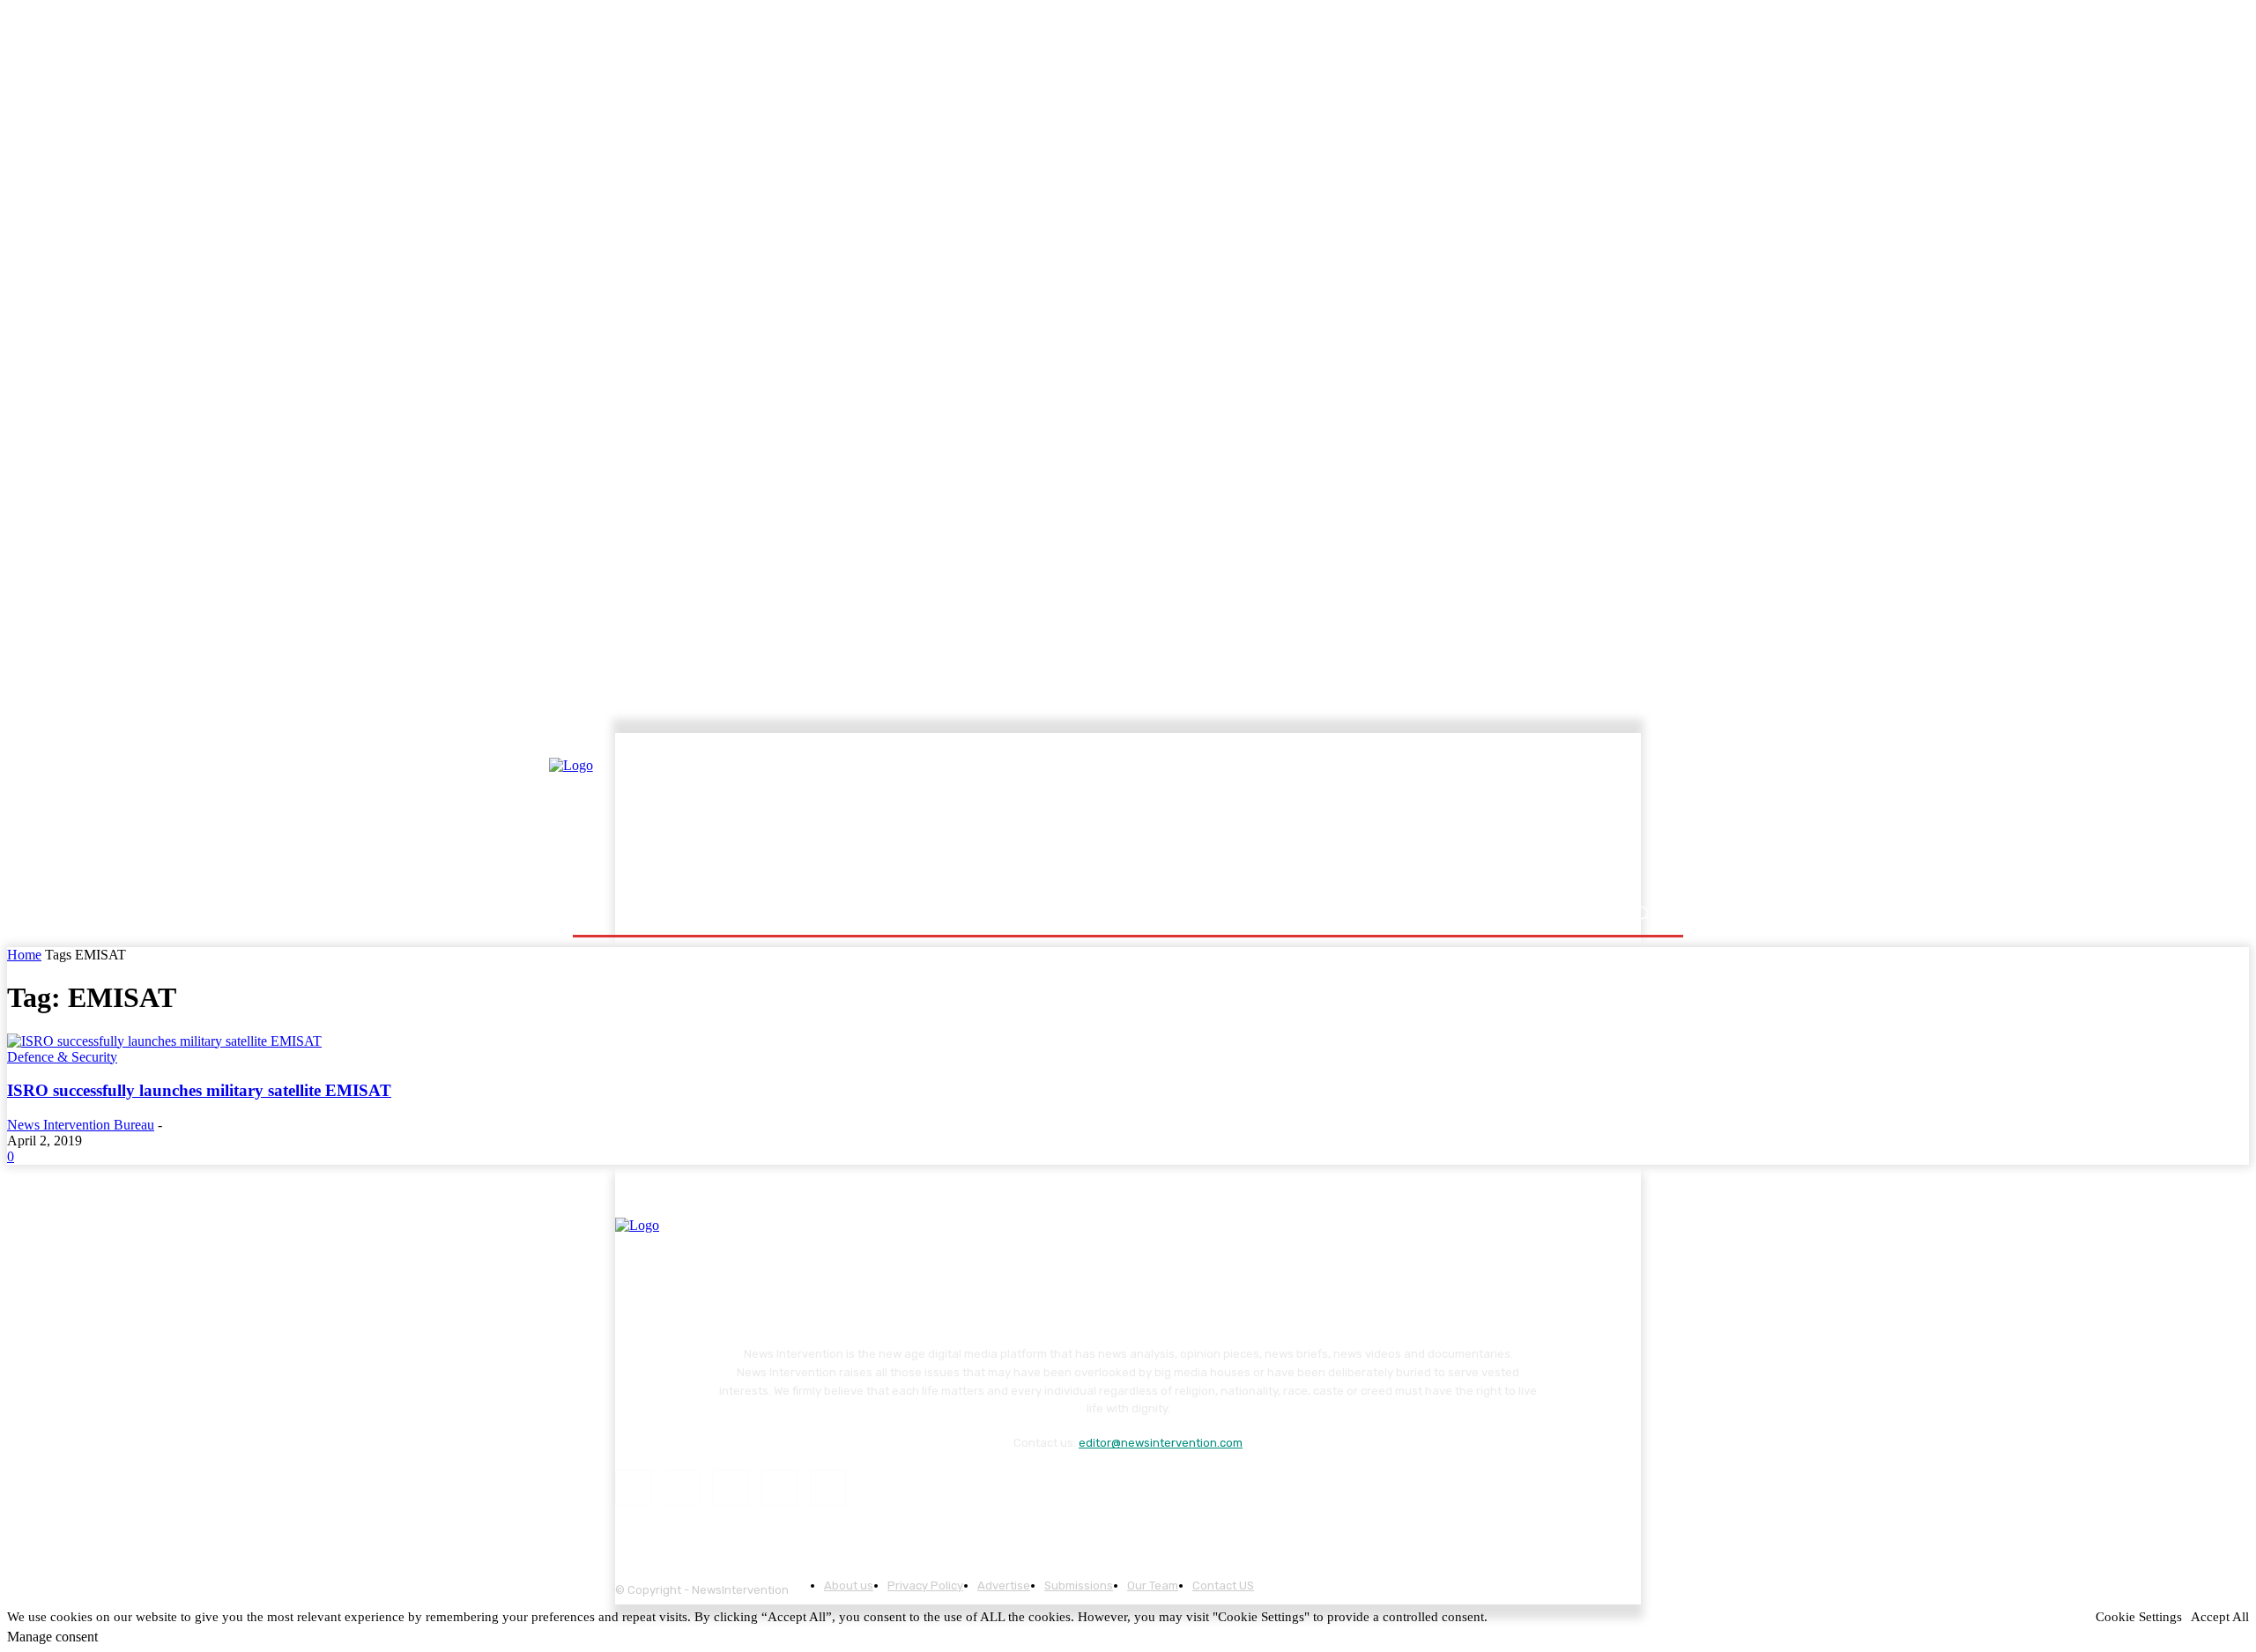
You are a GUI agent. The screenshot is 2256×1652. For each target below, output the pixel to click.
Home (24, 955)
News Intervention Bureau (81, 1125)
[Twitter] (779, 1488)
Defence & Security (62, 1057)
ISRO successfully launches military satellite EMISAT (199, 1090)
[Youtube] (828, 1488)
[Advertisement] (1282, 817)
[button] (1641, 913)
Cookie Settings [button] (2139, 1617)
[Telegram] (730, 1488)
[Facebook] (633, 1488)
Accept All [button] (2220, 1617)
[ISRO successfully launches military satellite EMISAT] (164, 1041)
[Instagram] (682, 1488)
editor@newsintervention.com (1161, 1443)
